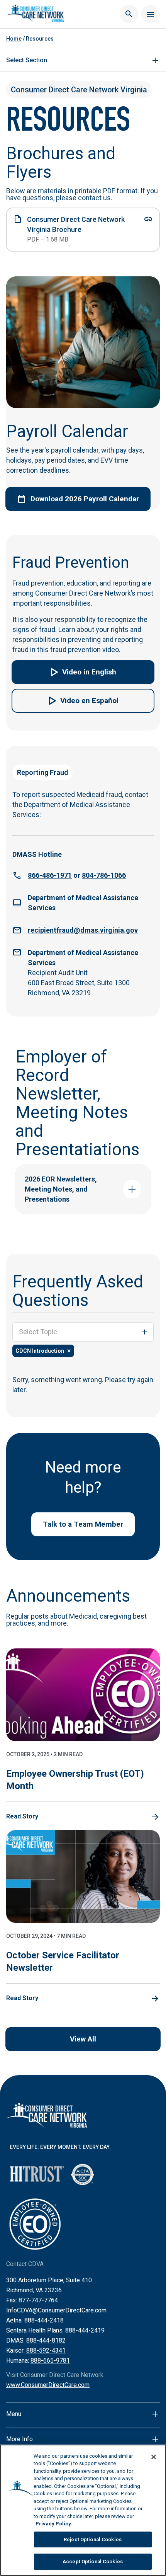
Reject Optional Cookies (93, 2539)
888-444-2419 (85, 2330)
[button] (83, 672)
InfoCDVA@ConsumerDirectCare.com (56, 2310)
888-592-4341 (46, 2350)
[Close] (154, 2457)
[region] (83, 2510)
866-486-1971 (50, 875)
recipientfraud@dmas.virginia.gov (83, 930)
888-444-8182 (46, 2340)
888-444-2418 (44, 2320)
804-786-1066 (104, 875)
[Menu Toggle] (151, 14)
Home (14, 39)
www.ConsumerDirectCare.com (48, 2385)
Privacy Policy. (54, 2524)
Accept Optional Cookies (93, 2562)
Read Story (22, 1816)
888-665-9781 (50, 2361)
